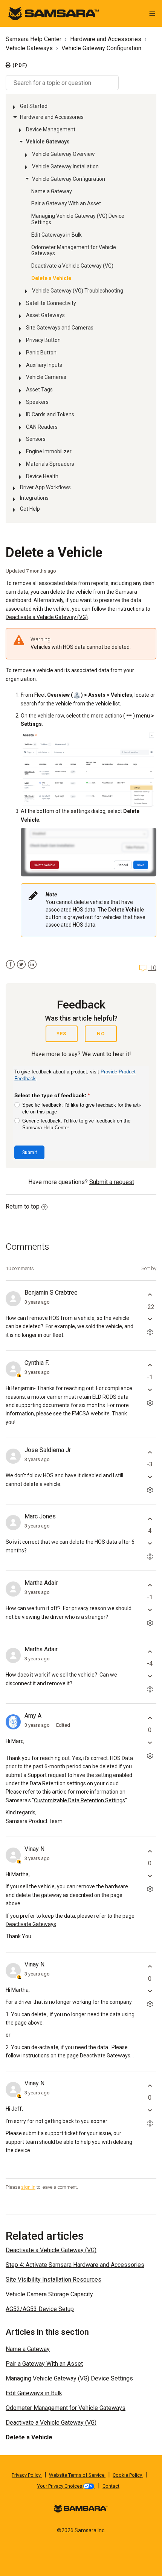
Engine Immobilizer (49, 451)
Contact (111, 2486)
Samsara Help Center (34, 39)
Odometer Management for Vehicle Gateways (74, 250)
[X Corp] (21, 965)
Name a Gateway (52, 191)
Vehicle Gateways (29, 48)
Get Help (30, 509)
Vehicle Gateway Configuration (101, 48)
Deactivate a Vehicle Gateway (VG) (72, 266)
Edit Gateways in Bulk (57, 235)
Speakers (37, 402)
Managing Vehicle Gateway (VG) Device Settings (78, 219)
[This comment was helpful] (150, 1295)
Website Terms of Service (77, 2475)
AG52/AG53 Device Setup (40, 2309)
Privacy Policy (27, 2475)
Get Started (34, 106)
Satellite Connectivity (51, 303)
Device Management (51, 129)
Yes (61, 1034)
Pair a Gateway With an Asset (66, 203)
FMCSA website (91, 1413)
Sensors (36, 439)
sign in (28, 2187)
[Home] (53, 13)
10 (152, 968)
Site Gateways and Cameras (60, 328)
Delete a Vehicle (51, 278)
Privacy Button (43, 340)
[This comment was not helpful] (150, 1319)
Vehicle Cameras (46, 377)
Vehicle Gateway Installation (65, 166)
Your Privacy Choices (60, 2486)
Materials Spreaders (50, 464)
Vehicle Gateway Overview (63, 154)
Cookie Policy (128, 2475)
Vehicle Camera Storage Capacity (49, 2294)
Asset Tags (39, 390)
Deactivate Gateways (31, 1924)
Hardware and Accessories (106, 39)
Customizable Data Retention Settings (79, 1800)
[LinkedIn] (32, 965)
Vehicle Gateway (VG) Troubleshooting (78, 291)
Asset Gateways (45, 315)
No (101, 1034)
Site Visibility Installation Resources (53, 2280)
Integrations (34, 498)
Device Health (42, 476)
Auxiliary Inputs (44, 365)
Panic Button (41, 353)
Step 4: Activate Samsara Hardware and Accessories (75, 2265)
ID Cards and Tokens (50, 414)
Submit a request (112, 1182)
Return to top (23, 1206)
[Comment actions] (150, 1333)
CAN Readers (42, 427)
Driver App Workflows (45, 487)
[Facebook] (10, 965)
